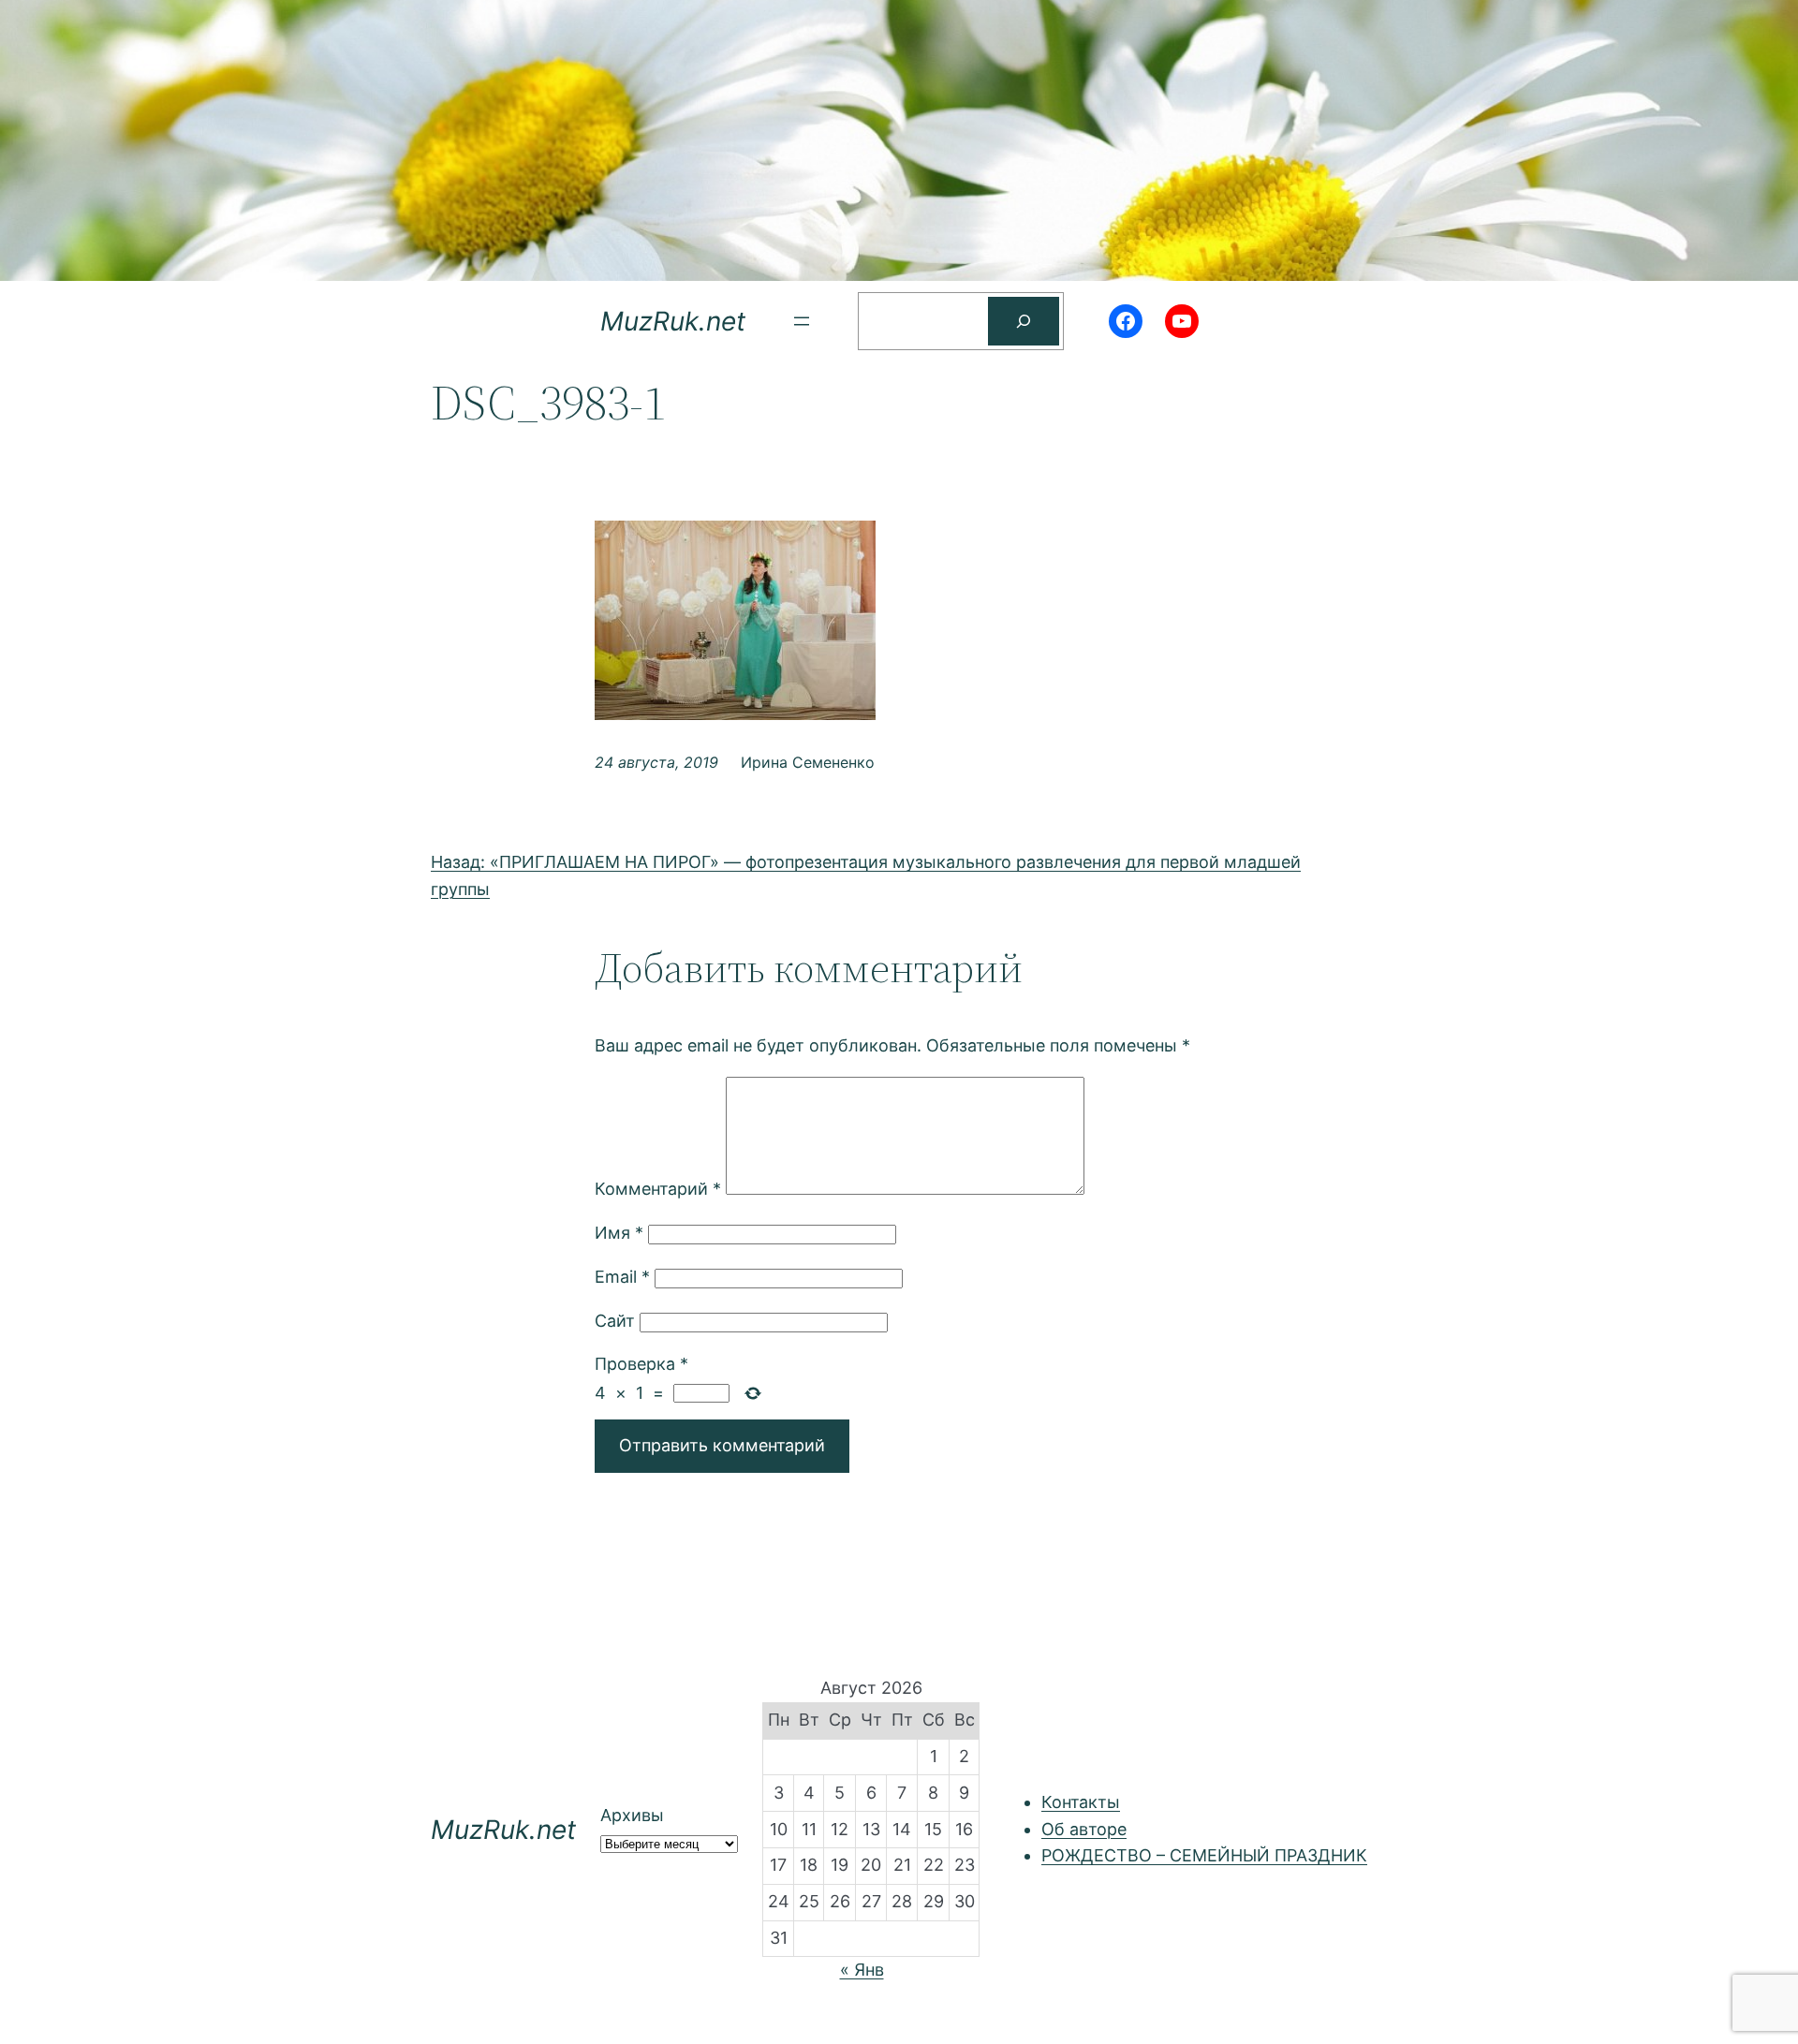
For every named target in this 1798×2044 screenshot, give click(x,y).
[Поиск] (1024, 321)
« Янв (862, 1970)
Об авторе (1084, 1829)
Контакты (1081, 1802)
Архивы (632, 1815)
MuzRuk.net (673, 321)
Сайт (615, 1321)
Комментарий (658, 1189)
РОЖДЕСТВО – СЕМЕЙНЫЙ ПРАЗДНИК (1204, 1855)
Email (622, 1277)
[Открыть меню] (802, 321)
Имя (619, 1233)
